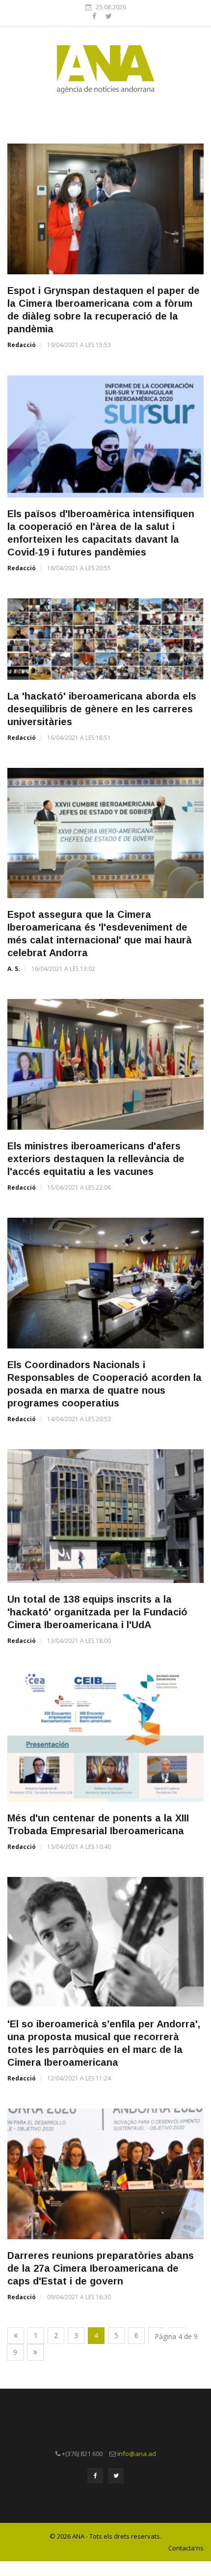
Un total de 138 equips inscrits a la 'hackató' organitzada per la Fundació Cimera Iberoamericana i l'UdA (97, 1612)
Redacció (22, 345)
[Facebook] (95, 16)
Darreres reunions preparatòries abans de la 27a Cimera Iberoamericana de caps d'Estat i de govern (101, 2268)
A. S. (14, 969)
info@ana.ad (137, 2454)
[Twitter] (109, 16)
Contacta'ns (186, 2548)
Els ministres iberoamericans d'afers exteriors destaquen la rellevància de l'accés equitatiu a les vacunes (96, 1159)
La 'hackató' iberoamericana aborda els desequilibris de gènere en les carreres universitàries (102, 709)
